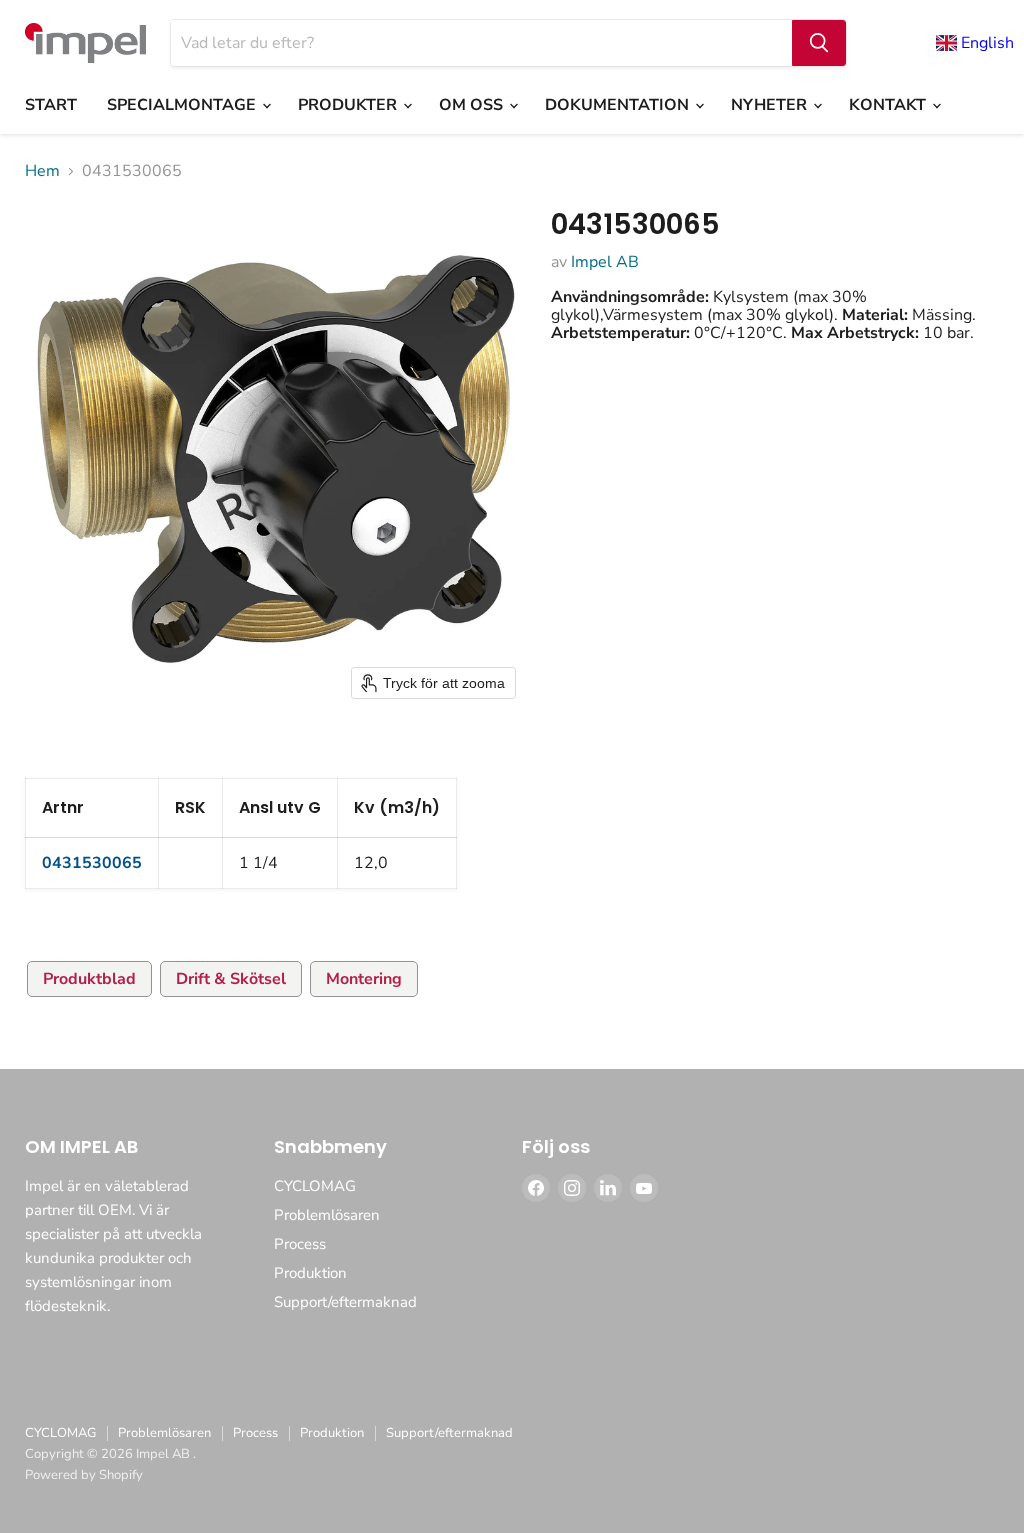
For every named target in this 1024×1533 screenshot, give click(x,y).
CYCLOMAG (315, 1186)
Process (300, 1244)
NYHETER (771, 105)
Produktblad (89, 979)
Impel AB (605, 262)
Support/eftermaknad (345, 1302)
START (51, 105)
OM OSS (473, 105)
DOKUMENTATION (619, 105)
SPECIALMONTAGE (183, 105)
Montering (364, 979)
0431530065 (92, 863)
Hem (42, 171)
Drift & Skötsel (231, 979)
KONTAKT (889, 105)
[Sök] (819, 43)
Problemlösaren (327, 1215)
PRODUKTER (349, 105)
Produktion (310, 1273)
